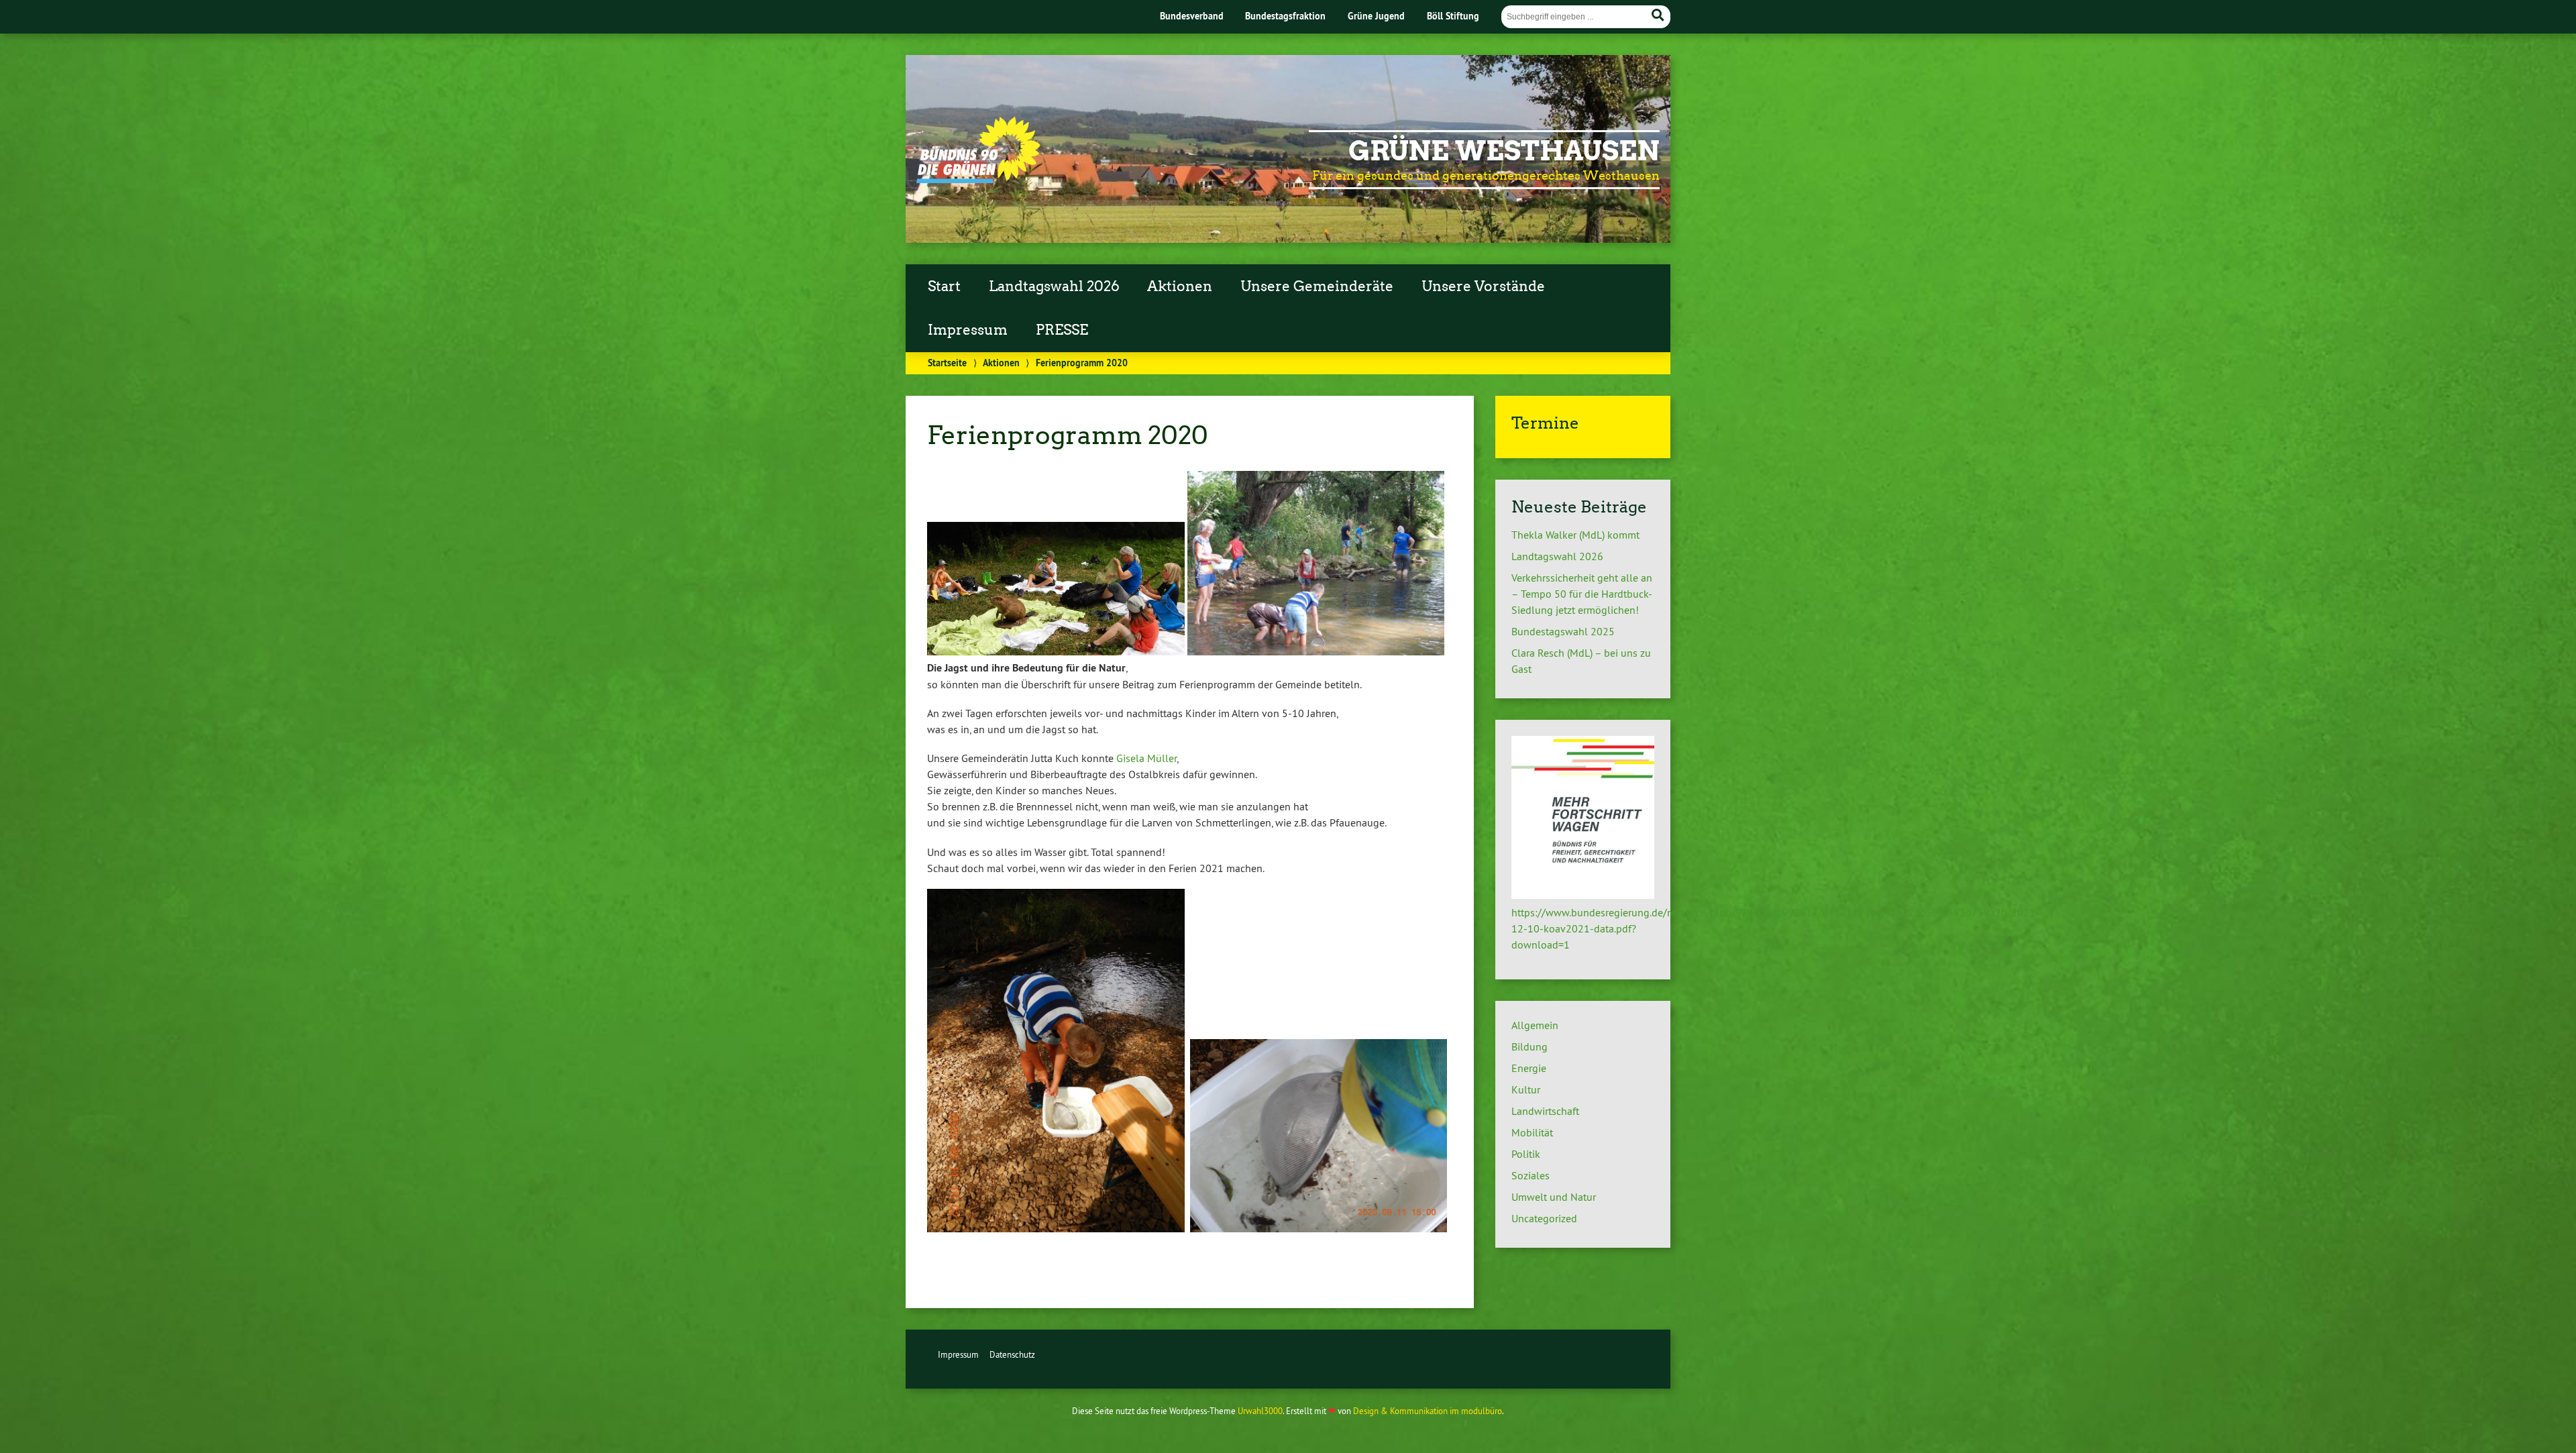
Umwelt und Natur (1554, 1197)
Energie (1529, 1068)
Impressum (968, 330)
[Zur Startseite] (978, 179)
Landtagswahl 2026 (1054, 286)
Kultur (1526, 1089)
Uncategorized (1544, 1218)
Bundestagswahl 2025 (1563, 631)
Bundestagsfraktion (1285, 16)
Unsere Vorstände (1483, 286)
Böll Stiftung (1453, 16)
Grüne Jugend (1376, 16)
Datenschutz (1012, 1354)
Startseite (947, 363)
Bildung (1529, 1046)
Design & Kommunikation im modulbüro (1428, 1411)
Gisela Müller (1146, 758)
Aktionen (1180, 286)
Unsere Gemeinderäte (1317, 286)
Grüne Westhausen (1504, 151)
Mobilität (1532, 1132)
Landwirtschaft (1545, 1111)
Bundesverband (1192, 16)
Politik (1526, 1154)
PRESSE (1062, 330)
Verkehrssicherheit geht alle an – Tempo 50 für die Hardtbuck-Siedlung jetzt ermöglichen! (1582, 594)
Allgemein (1535, 1025)
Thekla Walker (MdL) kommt (1575, 535)
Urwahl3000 (1260, 1411)
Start (944, 286)
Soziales (1531, 1175)
